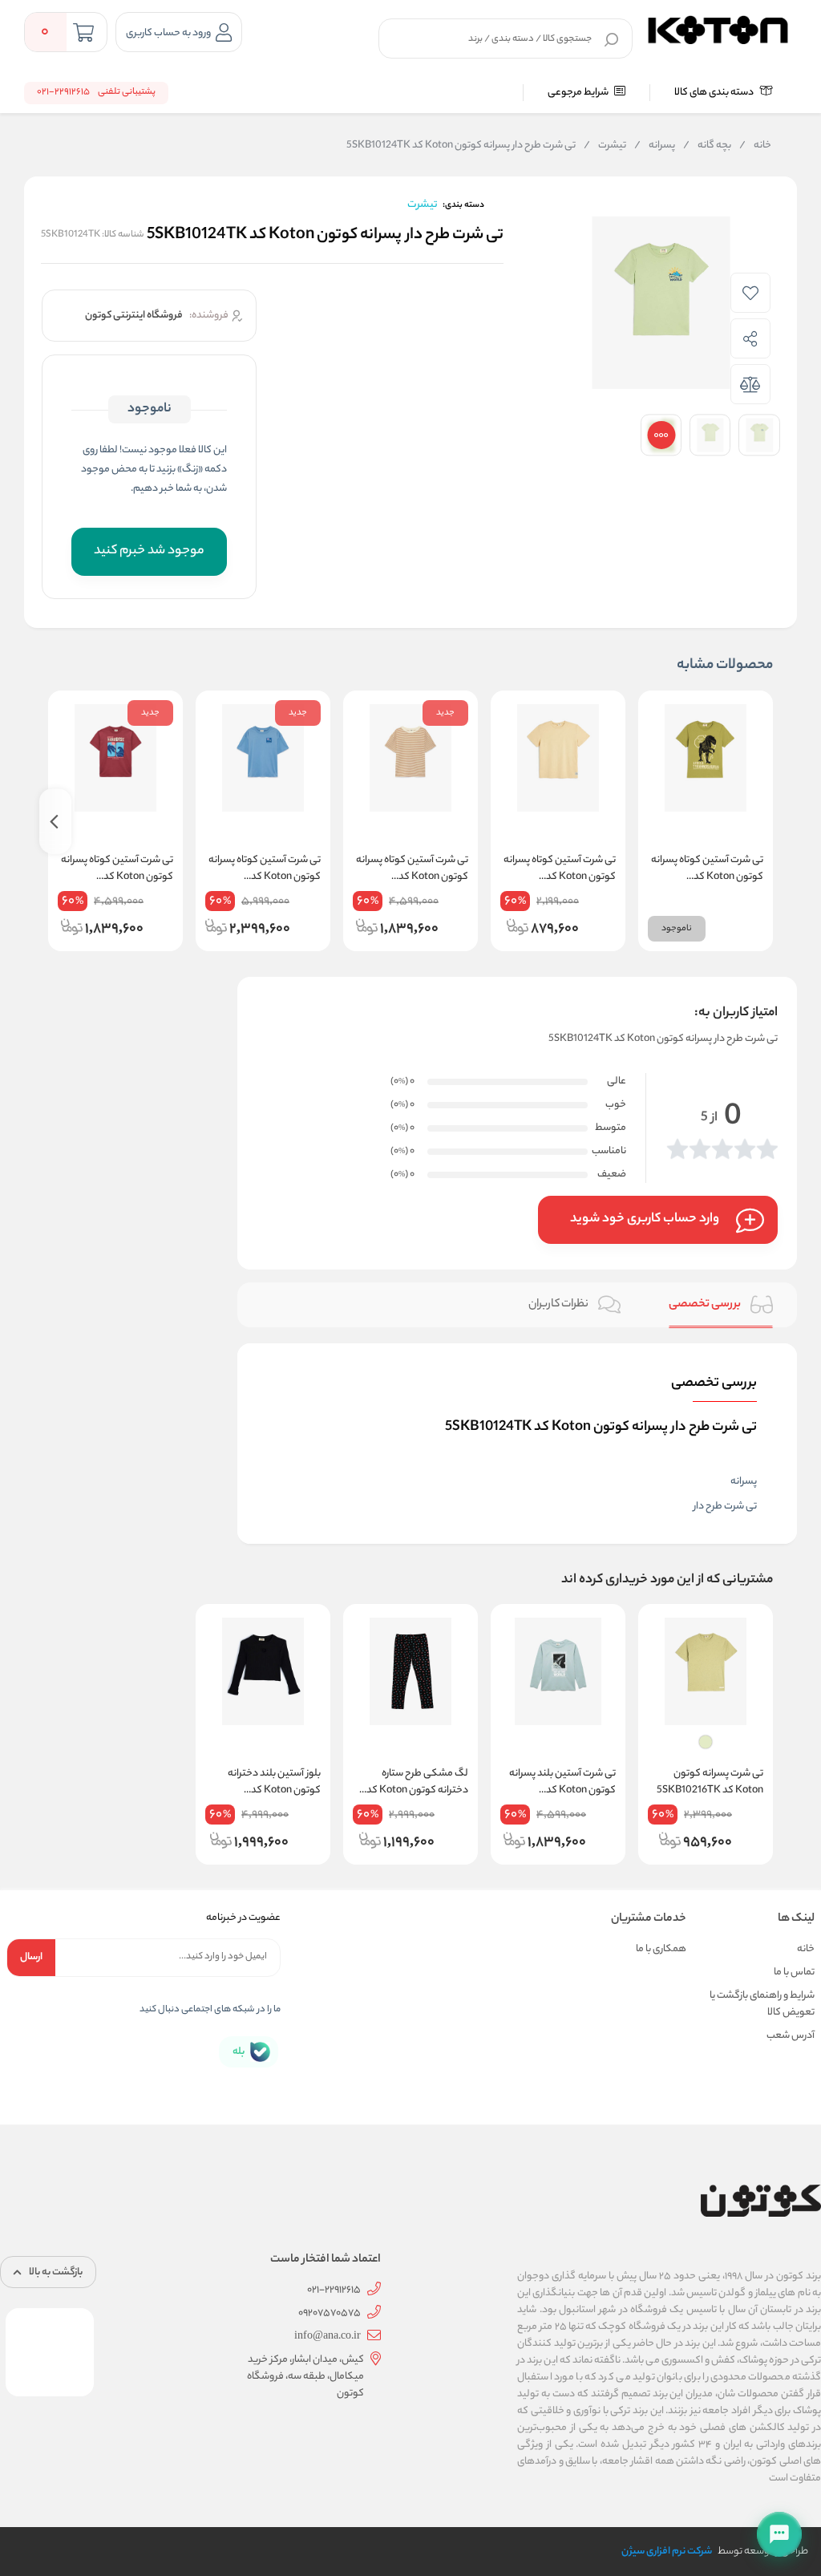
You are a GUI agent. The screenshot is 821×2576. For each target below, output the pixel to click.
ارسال (31, 1957)
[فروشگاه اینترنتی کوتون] (718, 28)
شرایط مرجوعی (579, 93)
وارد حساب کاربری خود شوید (645, 1219)
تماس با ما (794, 1973)
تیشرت (605, 146)
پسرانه (655, 146)
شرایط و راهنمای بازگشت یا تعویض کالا (762, 2004)
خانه (755, 146)
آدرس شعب (791, 2036)
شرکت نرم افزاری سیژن (667, 2552)
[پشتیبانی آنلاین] (779, 2534)
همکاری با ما (661, 1949)
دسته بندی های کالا (715, 93)
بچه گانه (707, 146)
